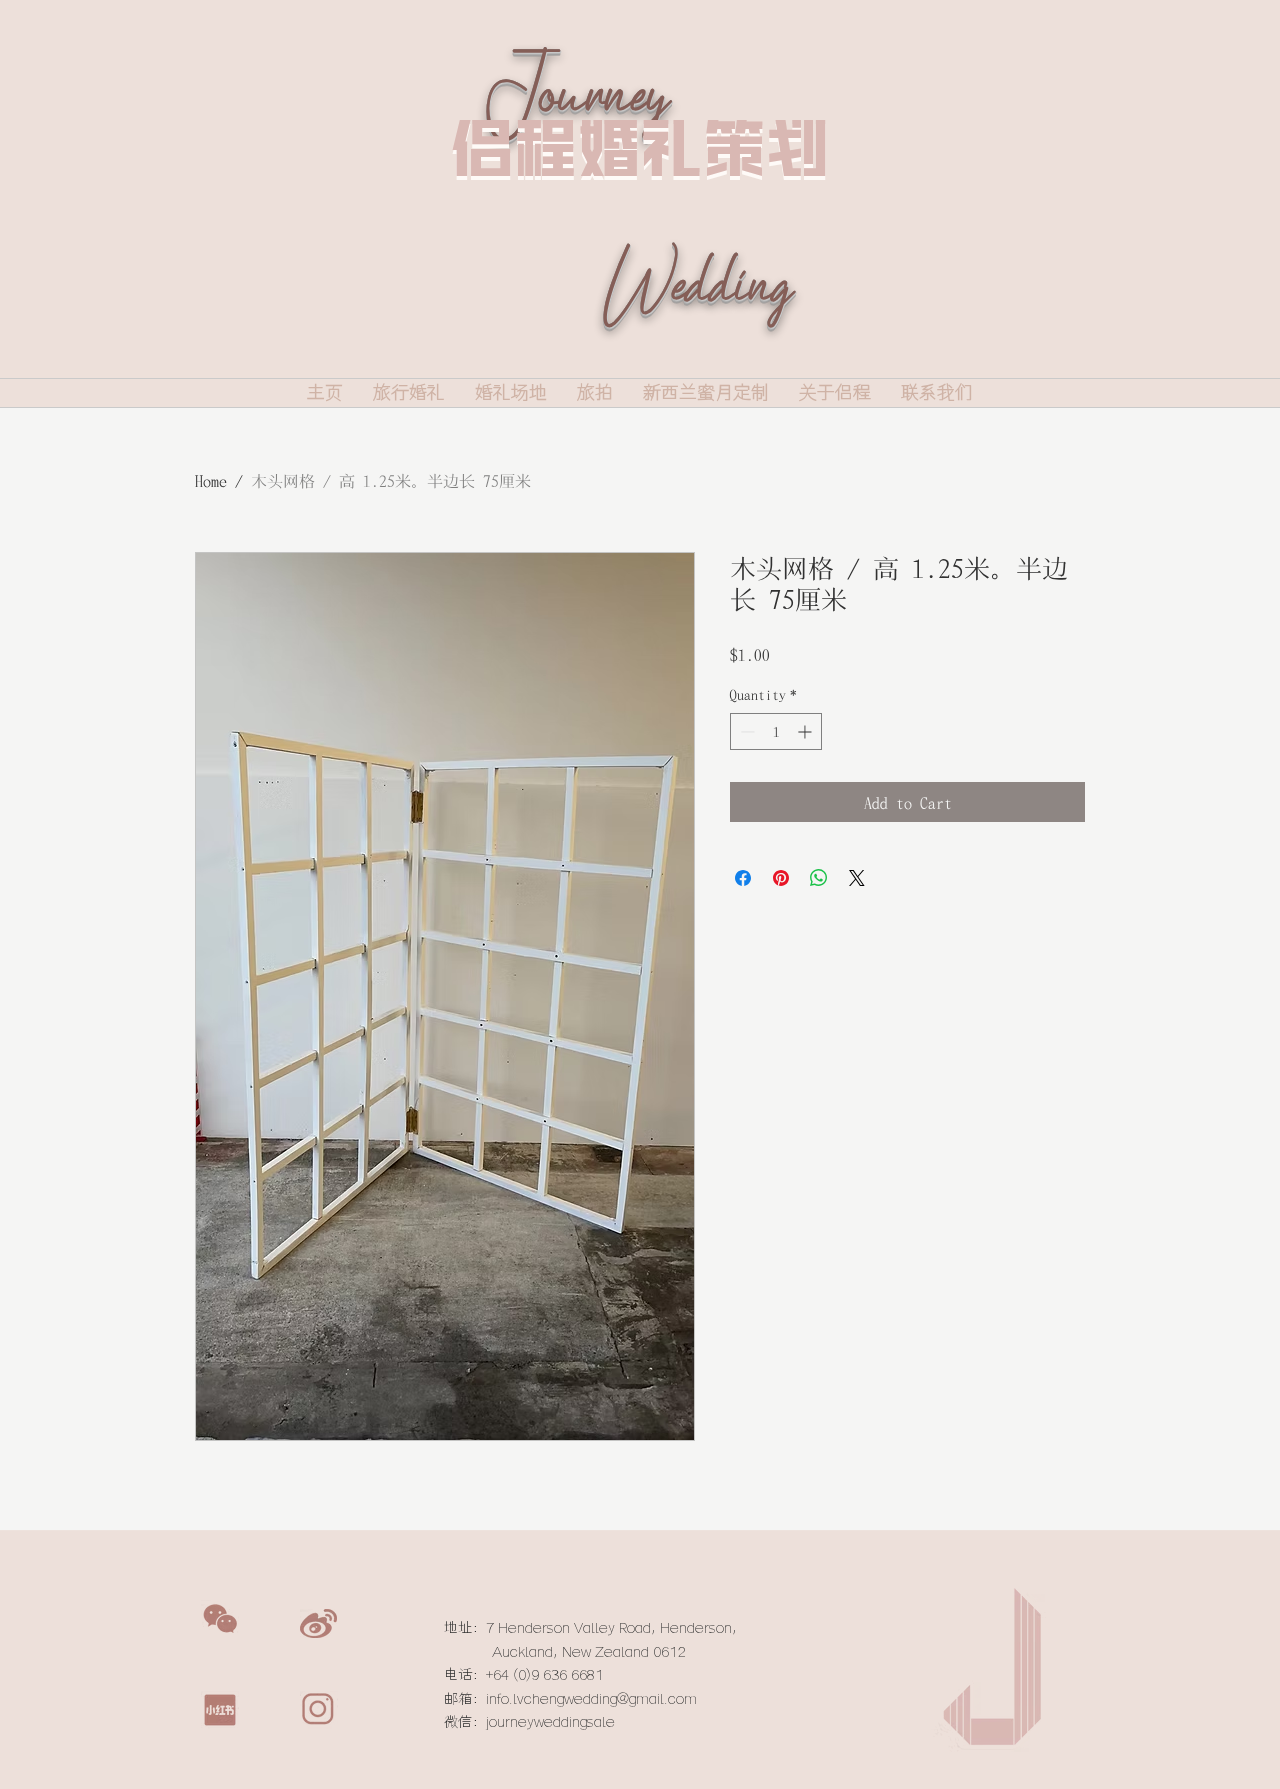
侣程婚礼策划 (640, 147)
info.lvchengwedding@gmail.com (591, 1699)
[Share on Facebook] (743, 878)
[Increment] (806, 731)
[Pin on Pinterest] (781, 878)
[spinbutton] (776, 731)
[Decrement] (745, 731)
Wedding (696, 314)
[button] (220, 1619)
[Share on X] (857, 878)
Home (211, 480)
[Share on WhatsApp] (819, 878)
